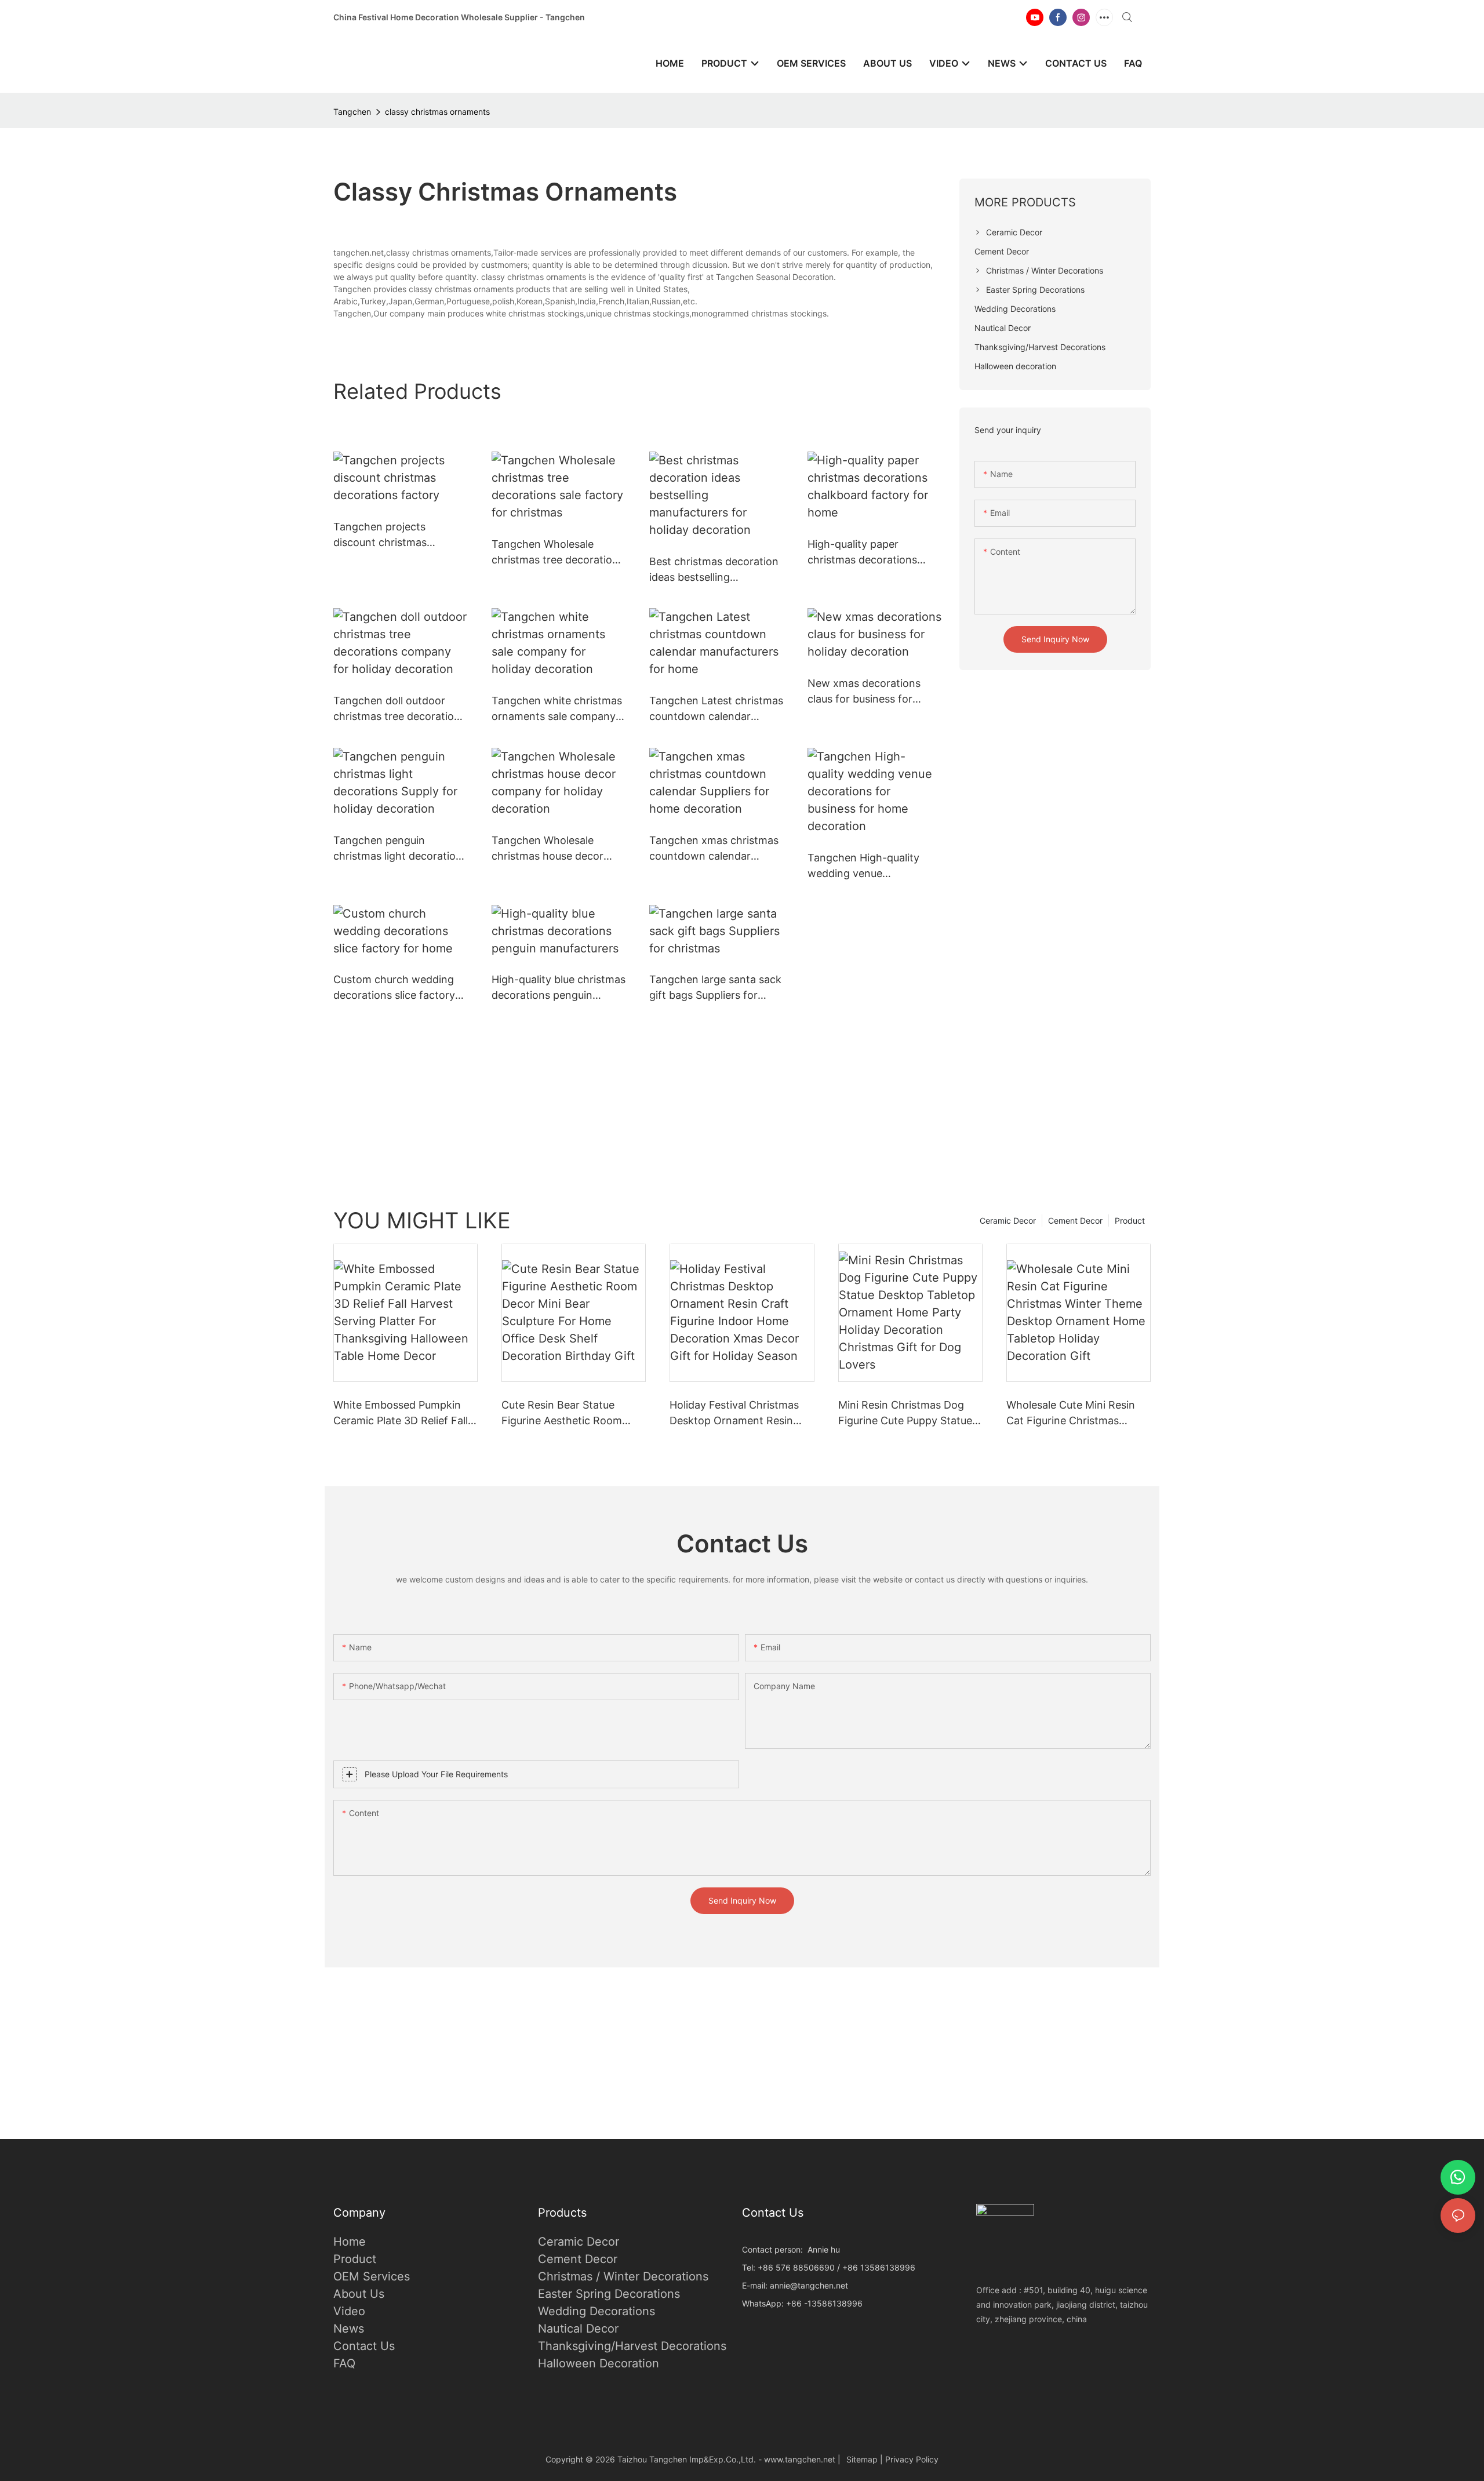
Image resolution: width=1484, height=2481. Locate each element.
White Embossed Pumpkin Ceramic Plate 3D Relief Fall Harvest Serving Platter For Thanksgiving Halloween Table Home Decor (401, 1414)
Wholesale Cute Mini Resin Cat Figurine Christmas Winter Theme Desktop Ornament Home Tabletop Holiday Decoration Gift (1071, 1414)
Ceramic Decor (1008, 1221)
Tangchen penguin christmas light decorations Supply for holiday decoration (400, 849)
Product (1130, 1221)
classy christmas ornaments (437, 112)
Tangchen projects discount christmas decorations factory (382, 535)
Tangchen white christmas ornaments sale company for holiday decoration (557, 709)
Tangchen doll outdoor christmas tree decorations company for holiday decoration (399, 709)
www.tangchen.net (800, 2459)
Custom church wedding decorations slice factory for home (394, 988)
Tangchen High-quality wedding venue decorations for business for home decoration (868, 866)
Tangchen (352, 112)
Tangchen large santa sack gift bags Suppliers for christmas (715, 988)
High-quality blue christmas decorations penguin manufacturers (559, 988)
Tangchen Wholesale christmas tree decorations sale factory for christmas (558, 553)
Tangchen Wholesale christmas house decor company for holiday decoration (548, 849)
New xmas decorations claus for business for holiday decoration (864, 692)
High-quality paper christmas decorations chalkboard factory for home (863, 553)
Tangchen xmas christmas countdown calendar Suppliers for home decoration (714, 849)
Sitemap (862, 2459)
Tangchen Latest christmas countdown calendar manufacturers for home (716, 709)
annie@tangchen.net (809, 2285)
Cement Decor (1075, 1221)
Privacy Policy (912, 2459)
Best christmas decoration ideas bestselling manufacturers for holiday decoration (714, 570)
